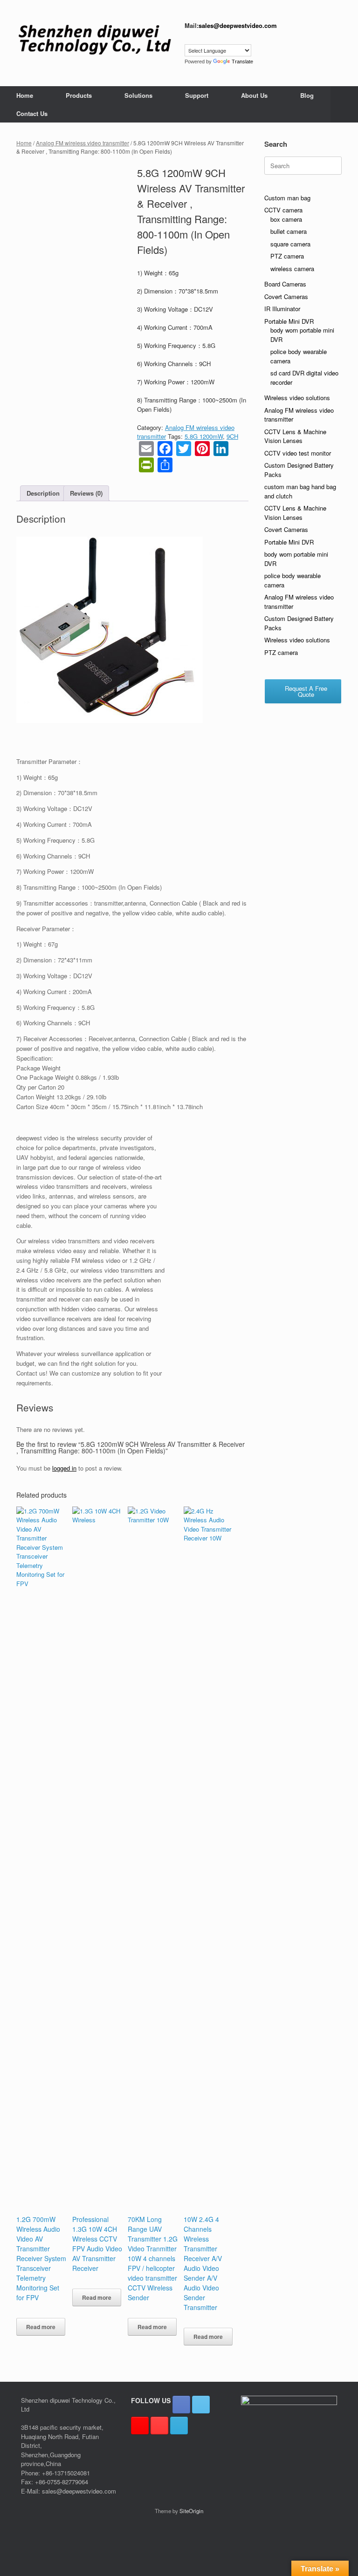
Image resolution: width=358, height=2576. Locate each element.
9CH (232, 436)
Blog (307, 95)
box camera (286, 219)
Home (25, 95)
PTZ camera (287, 256)
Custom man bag (287, 198)
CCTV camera (283, 210)
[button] (344, 104)
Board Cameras (285, 284)
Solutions (138, 95)
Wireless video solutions (297, 398)
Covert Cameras (286, 296)
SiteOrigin (191, 2511)
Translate (242, 61)
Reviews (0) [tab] (86, 493)
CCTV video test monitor (298, 453)
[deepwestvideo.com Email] (179, 2426)
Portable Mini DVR (289, 321)
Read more (41, 2327)
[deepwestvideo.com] (95, 40)
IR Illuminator (282, 309)
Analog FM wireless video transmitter (83, 143)
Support (197, 95)
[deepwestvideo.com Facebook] (181, 2405)
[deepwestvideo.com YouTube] (159, 2426)
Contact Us (32, 113)
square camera (290, 244)
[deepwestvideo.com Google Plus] (140, 2426)
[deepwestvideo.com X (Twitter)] (201, 2405)
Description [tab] (43, 493)
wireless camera (292, 269)
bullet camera (289, 231)
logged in (64, 1468)
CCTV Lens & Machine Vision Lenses (295, 436)
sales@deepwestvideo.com (238, 25)
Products (79, 95)
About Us (254, 95)
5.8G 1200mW (204, 436)
